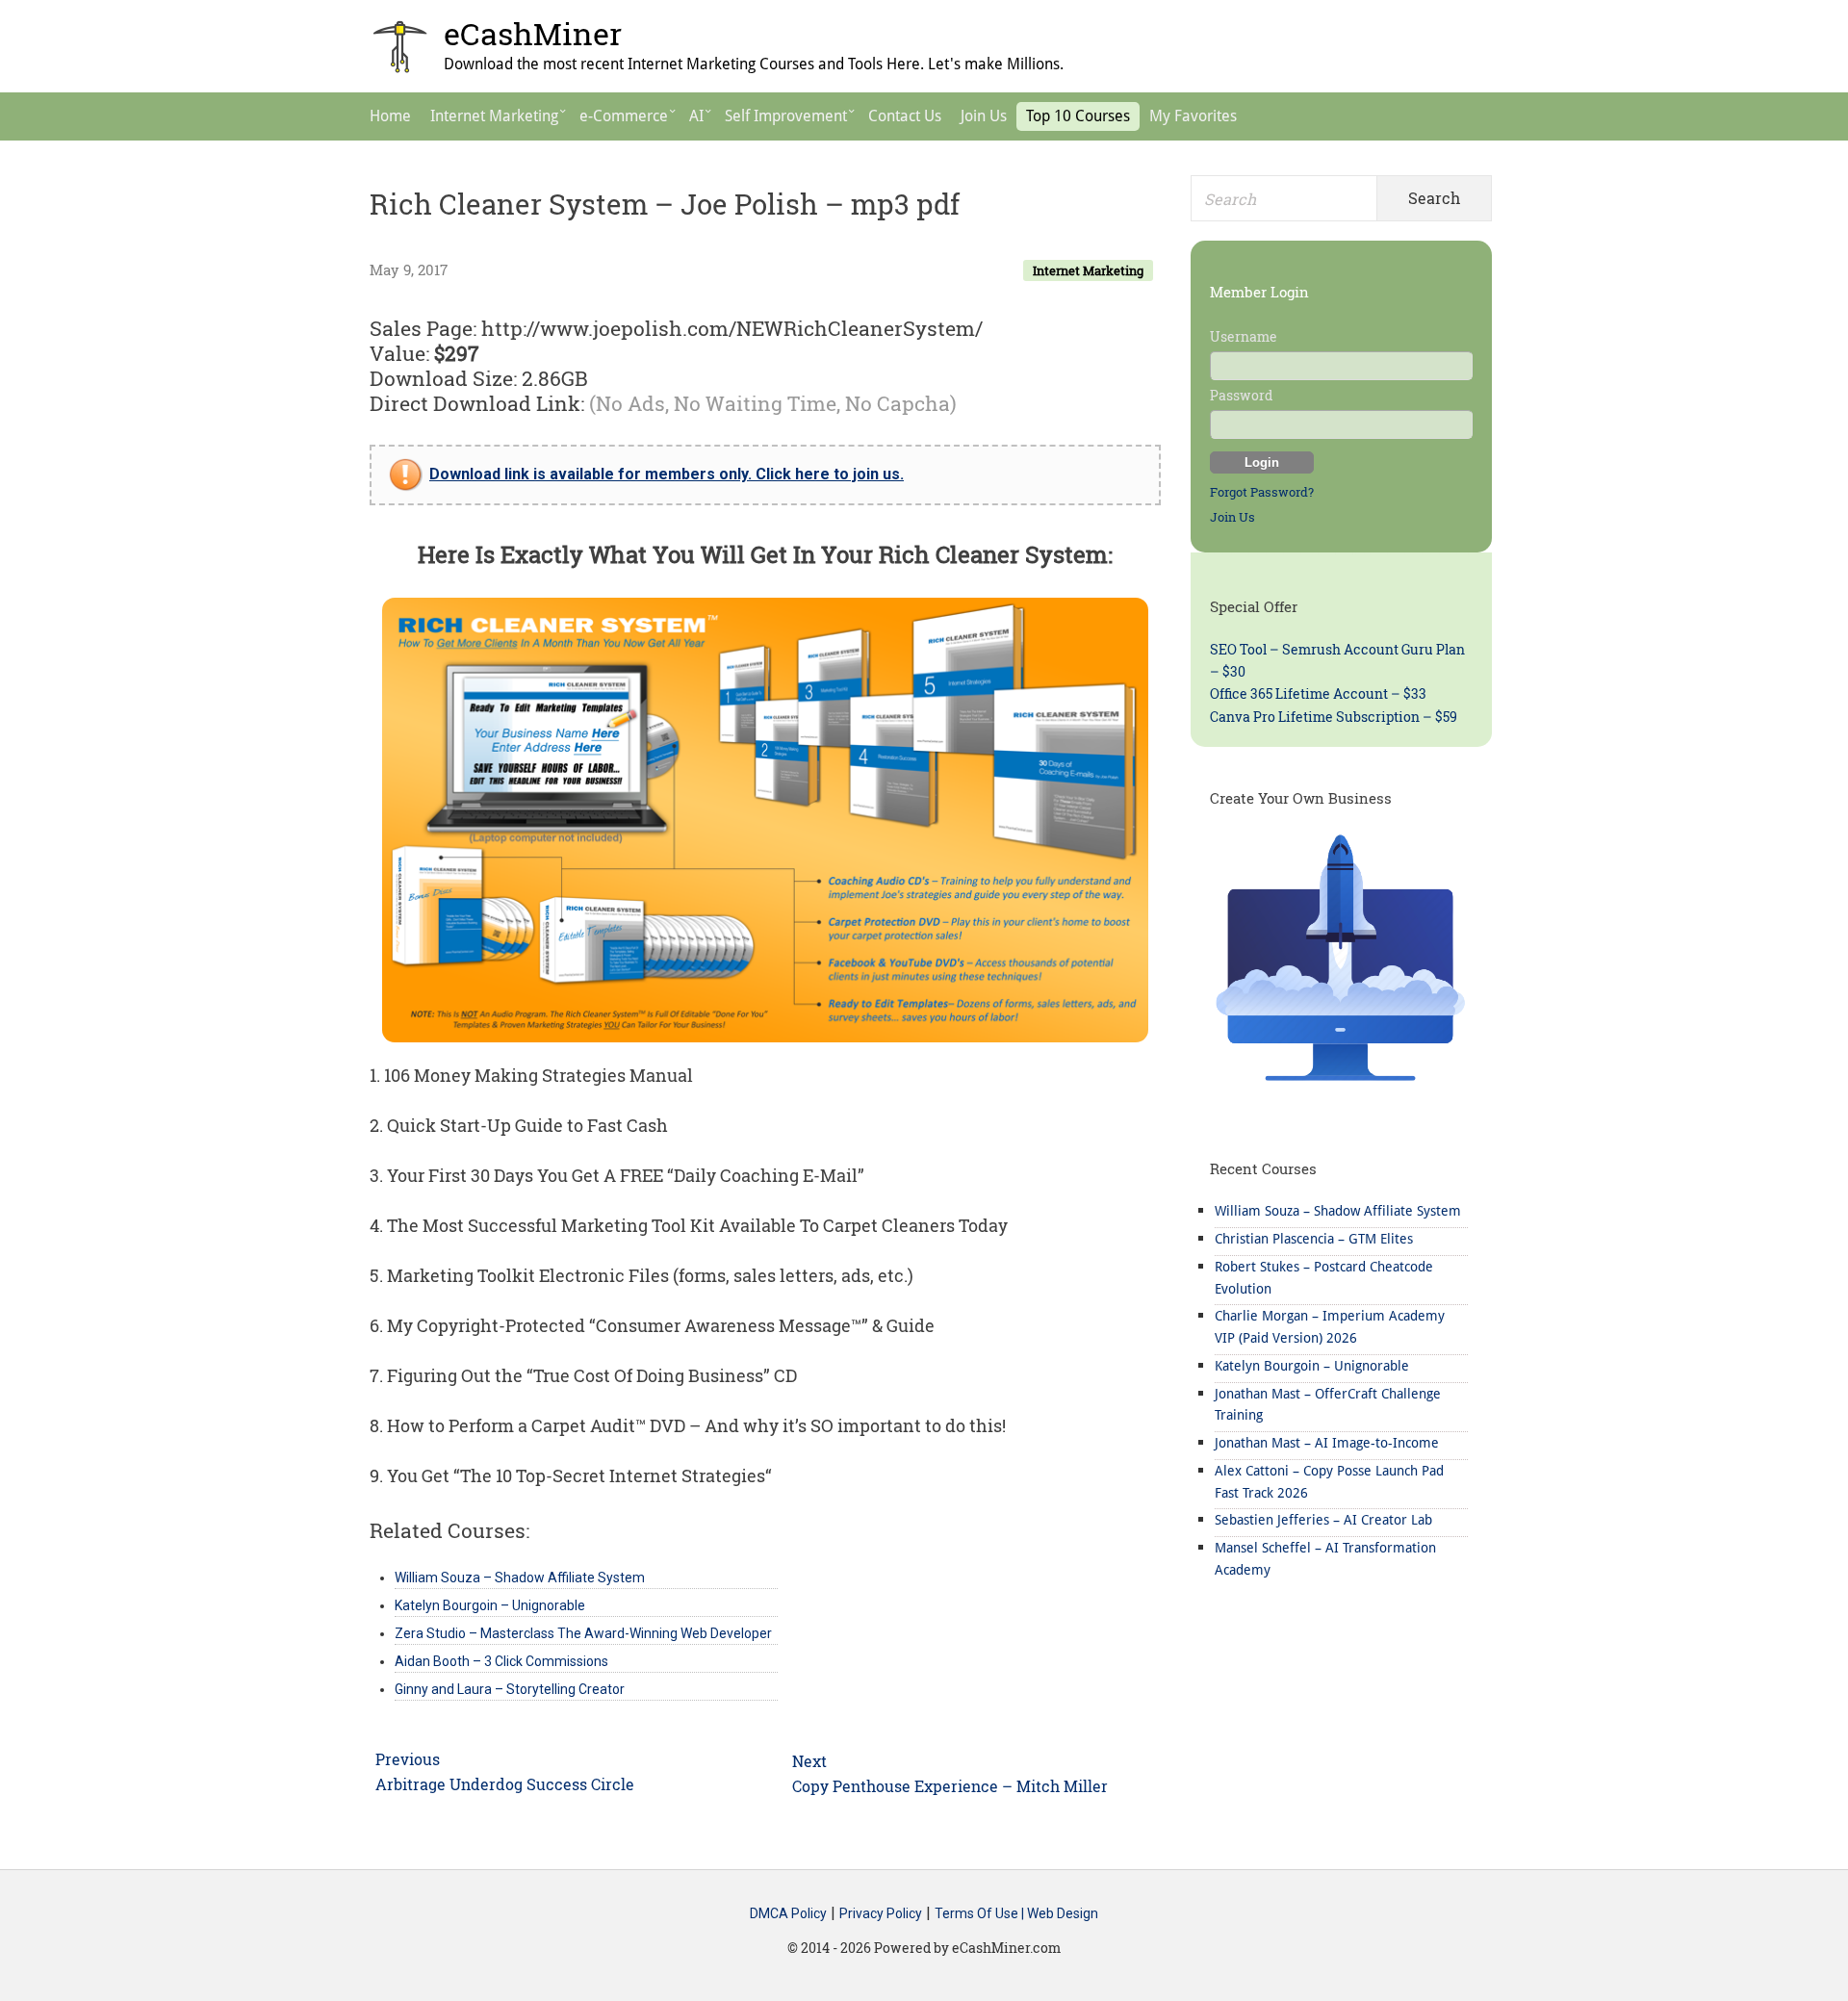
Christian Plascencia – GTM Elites (1314, 1239)
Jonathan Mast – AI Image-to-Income (1327, 1443)
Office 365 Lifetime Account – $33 (1318, 693)
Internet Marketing (1088, 270)
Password (1241, 395)
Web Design (1063, 1913)
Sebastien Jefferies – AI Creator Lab (1323, 1520)
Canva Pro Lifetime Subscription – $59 (1334, 717)
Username (1244, 336)
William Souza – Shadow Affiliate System (1338, 1211)
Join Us (1232, 517)
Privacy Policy (881, 1913)
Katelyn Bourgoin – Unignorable (1312, 1366)
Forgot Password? (1262, 492)
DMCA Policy (788, 1913)
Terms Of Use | (981, 1913)
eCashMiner (533, 33)
